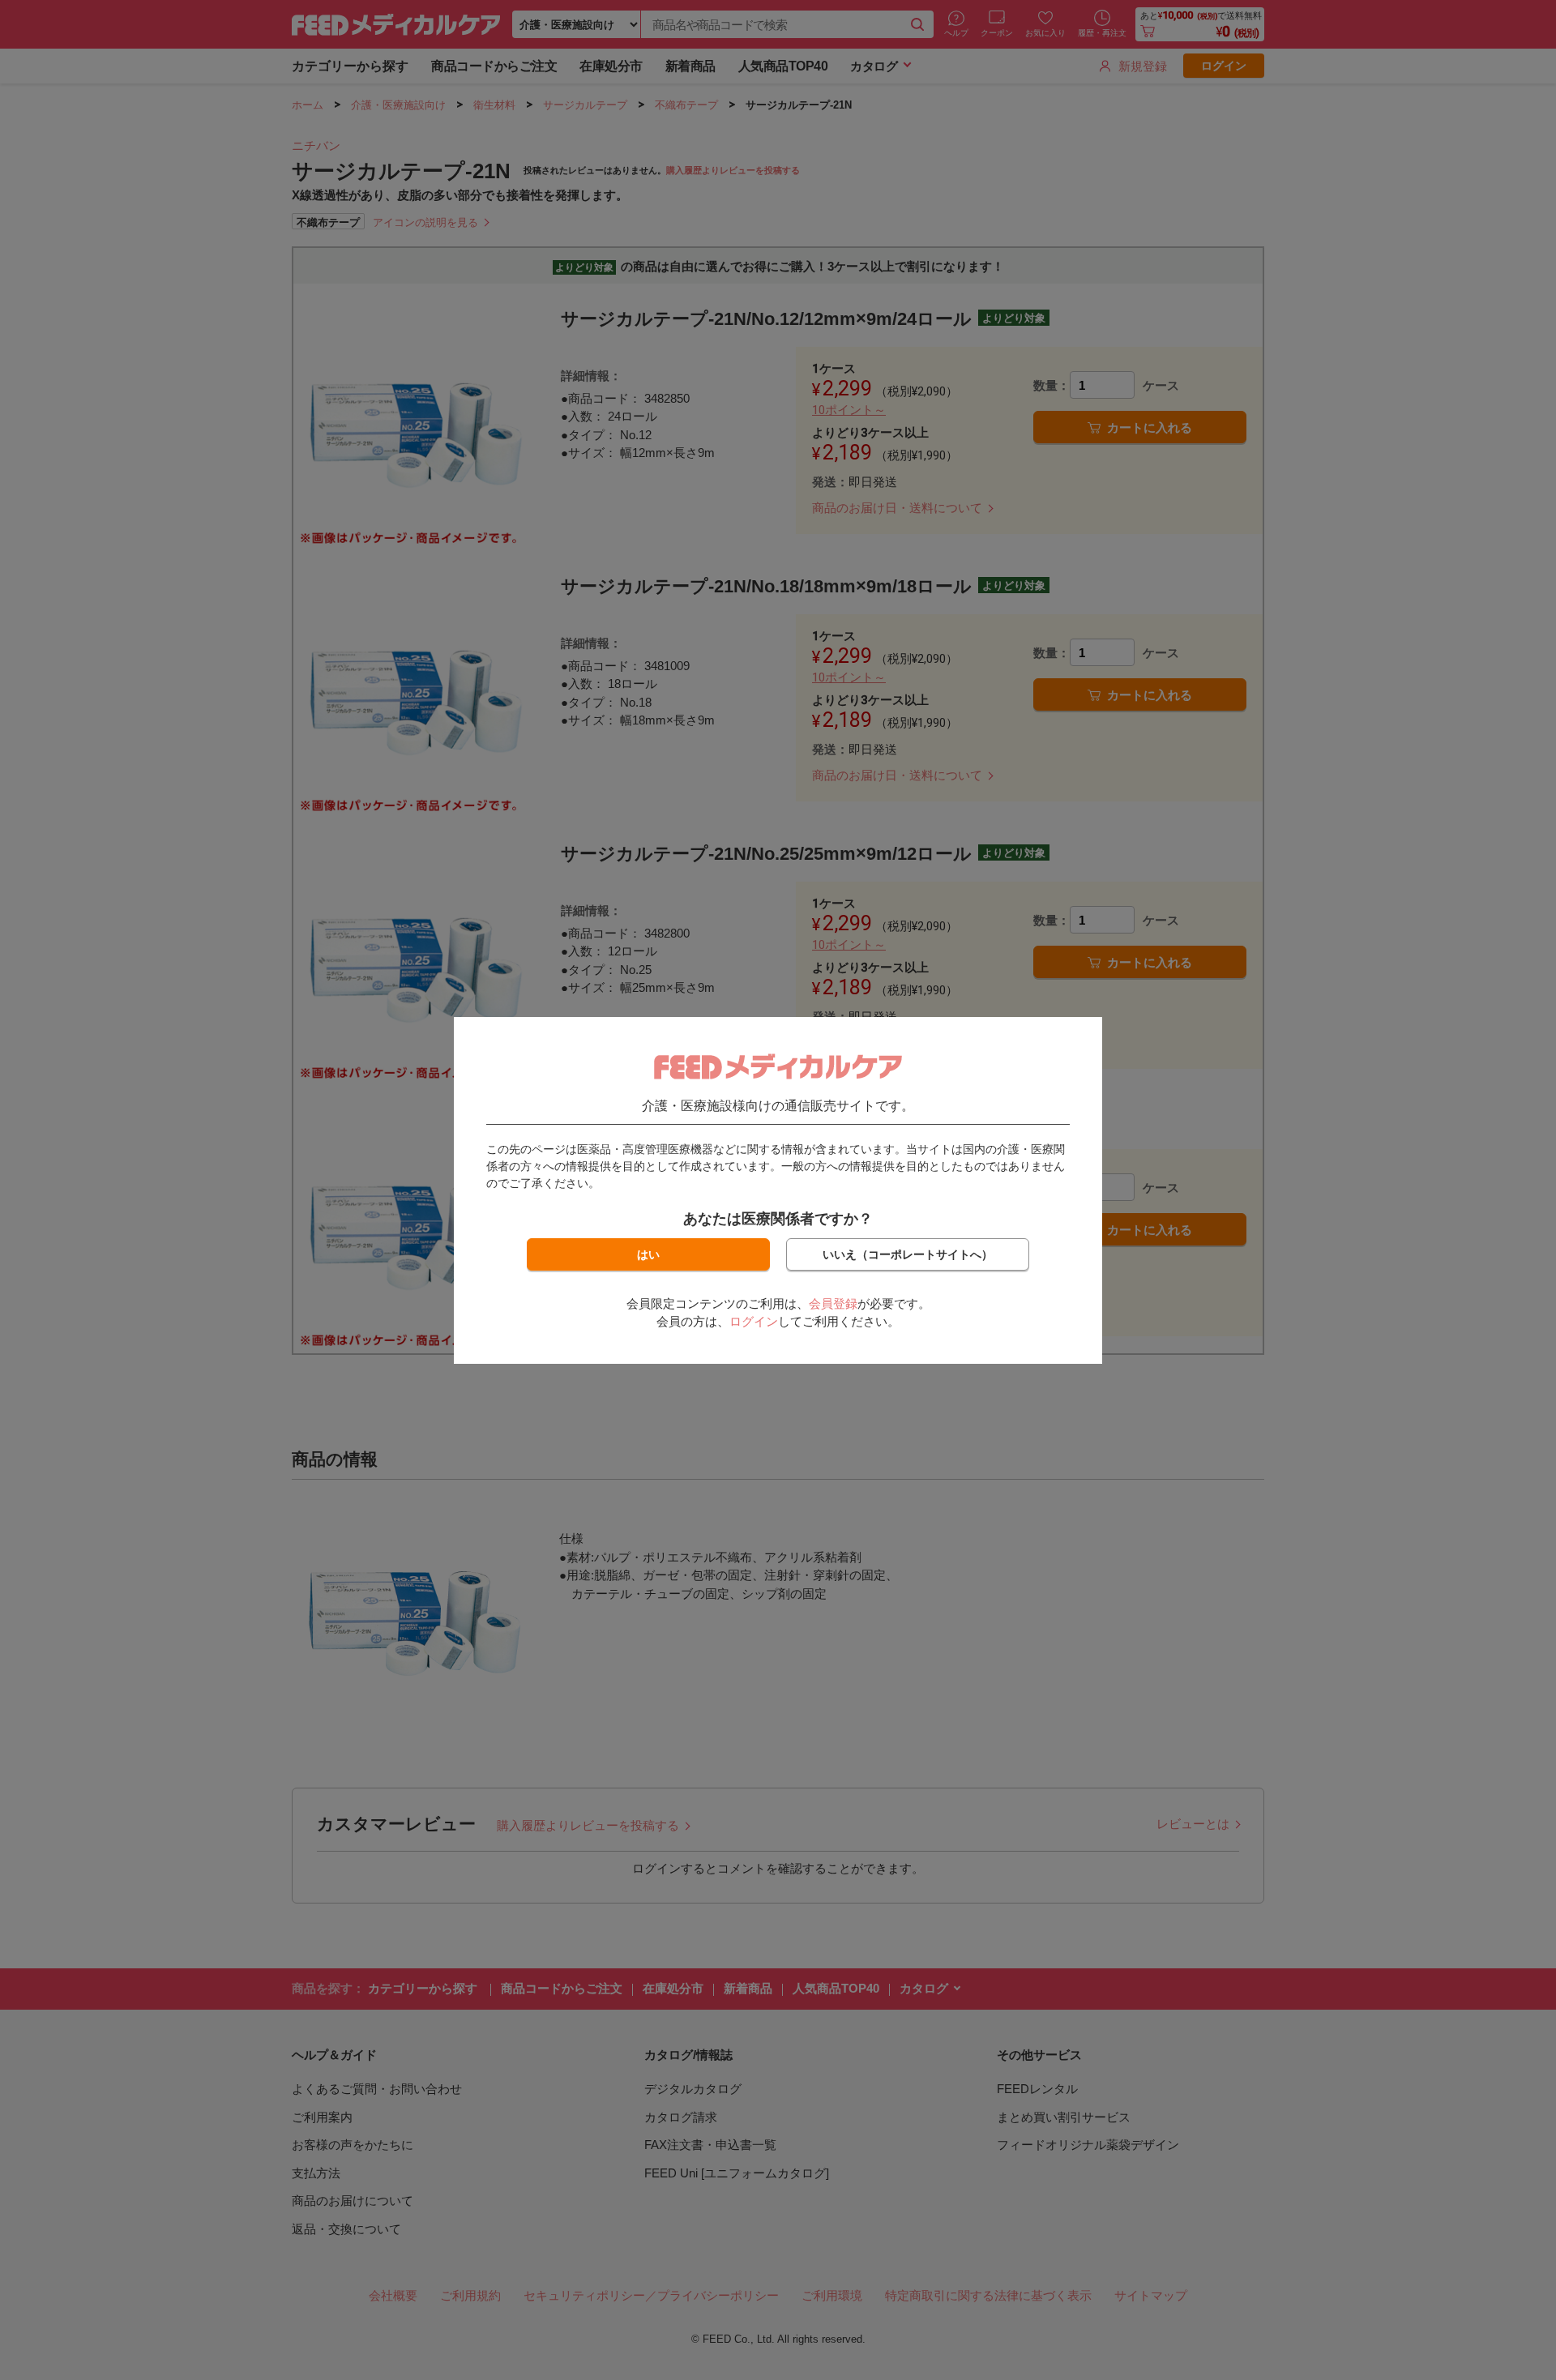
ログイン (754, 1321)
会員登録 (833, 1303)
